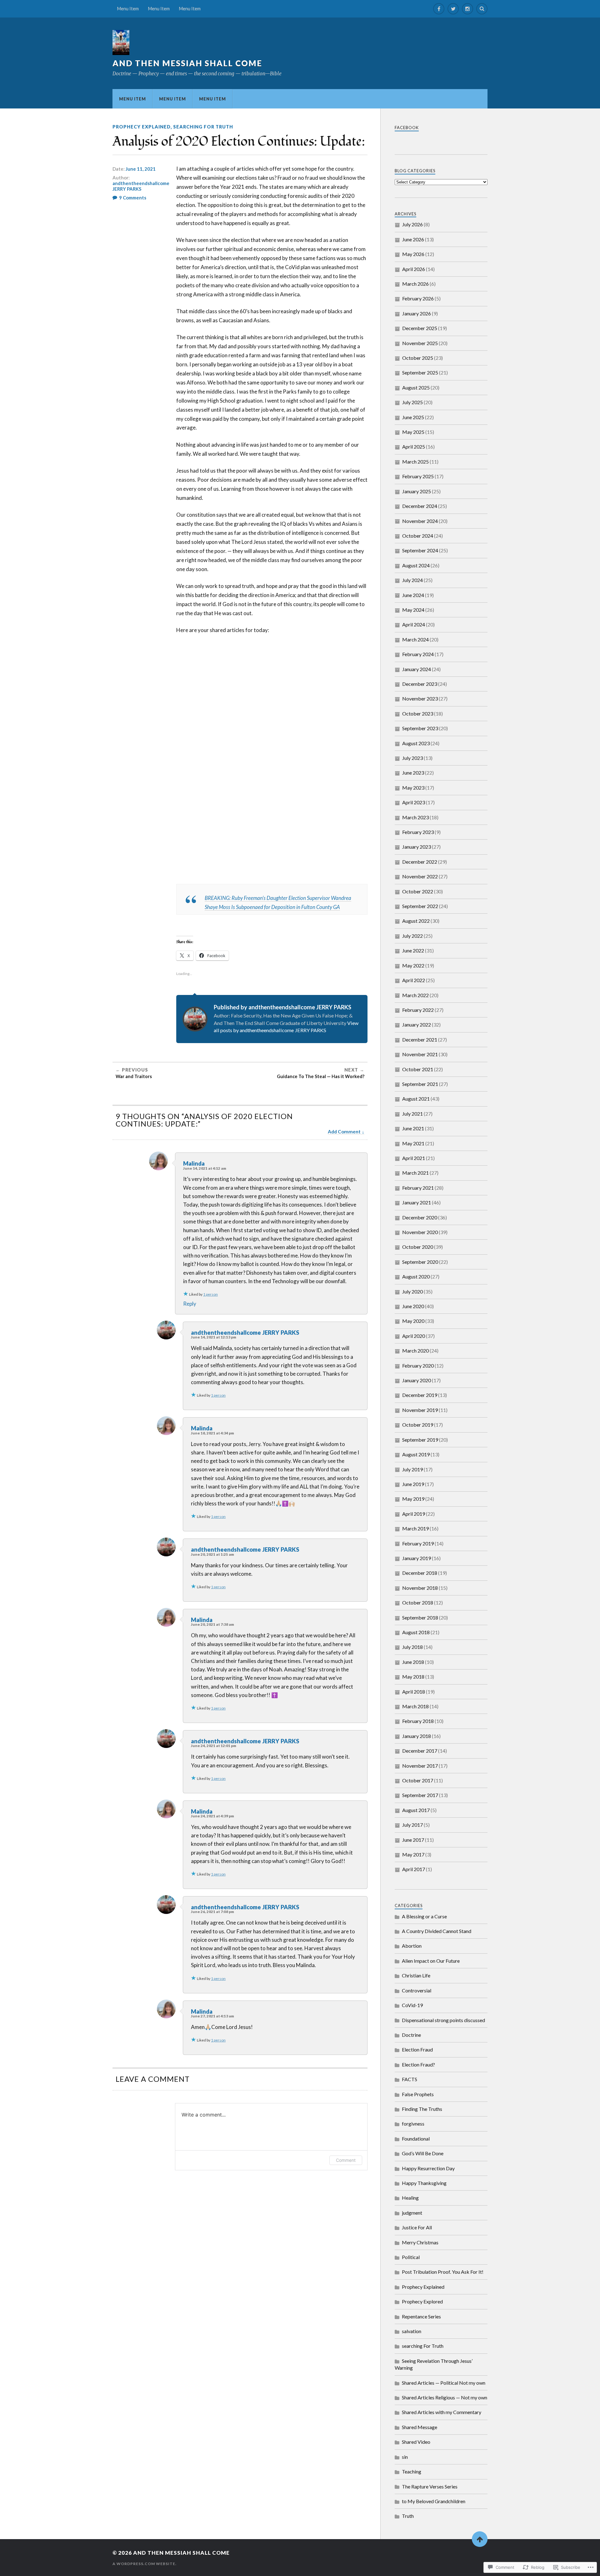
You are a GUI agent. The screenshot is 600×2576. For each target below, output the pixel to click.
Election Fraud (417, 2049)
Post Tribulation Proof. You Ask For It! (443, 2272)
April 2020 (414, 1336)
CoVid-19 (412, 2005)
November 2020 (420, 1232)
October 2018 (418, 1602)
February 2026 (418, 298)
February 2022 (418, 1010)
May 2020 (413, 1321)
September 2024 (420, 550)
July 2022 (412, 936)
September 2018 (420, 1617)
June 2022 (413, 950)
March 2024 (415, 639)
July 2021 (412, 1114)
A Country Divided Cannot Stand (437, 1931)
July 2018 (412, 1647)
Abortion (412, 1946)
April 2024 (414, 624)
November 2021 (420, 1054)
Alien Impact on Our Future (431, 1961)
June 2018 (413, 1662)
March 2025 (415, 462)
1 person (210, 1294)
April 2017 (414, 1869)
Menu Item (128, 9)
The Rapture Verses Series (430, 2486)
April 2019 (414, 1514)
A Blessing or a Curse (424, 1916)
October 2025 (418, 358)
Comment (346, 2160)
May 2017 (413, 1854)
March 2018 (415, 1706)
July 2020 (412, 1291)
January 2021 (417, 1202)
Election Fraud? (418, 2064)
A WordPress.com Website (144, 2564)
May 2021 (413, 1143)
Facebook (407, 128)
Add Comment (344, 1132)
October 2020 (418, 1247)
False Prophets (418, 2094)
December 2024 (420, 506)
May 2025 (413, 432)
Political (411, 2257)
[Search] (482, 9)
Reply (190, 1304)
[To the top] (480, 2539)
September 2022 (420, 906)
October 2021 (418, 1069)
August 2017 (416, 1810)
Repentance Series (421, 2316)
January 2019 (417, 1558)
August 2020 (416, 1276)
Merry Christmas (420, 2242)
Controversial (417, 1990)
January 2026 (417, 313)
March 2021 (415, 1173)
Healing (410, 2198)
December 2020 (420, 1217)
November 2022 (420, 876)
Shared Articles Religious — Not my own (445, 2397)
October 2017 (418, 1780)
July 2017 (412, 1825)
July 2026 (412, 224)
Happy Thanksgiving (424, 2183)
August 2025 (416, 387)
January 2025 (417, 491)
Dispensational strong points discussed (443, 2020)
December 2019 (420, 1395)
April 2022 (414, 980)
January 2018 (417, 1736)
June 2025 (413, 417)
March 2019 (415, 1528)
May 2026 (413, 254)
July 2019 (412, 1469)
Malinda (194, 1163)
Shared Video (416, 2442)
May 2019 (413, 1499)
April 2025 (414, 447)
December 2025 (420, 328)
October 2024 (418, 536)
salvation (412, 2331)
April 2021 (414, 1158)
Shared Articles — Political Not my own (444, 2383)
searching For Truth (203, 127)
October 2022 (418, 891)
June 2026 (413, 239)
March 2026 (415, 284)
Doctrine (411, 2035)
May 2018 (413, 1677)
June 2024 (413, 595)
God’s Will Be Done (423, 2153)
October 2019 (418, 1425)
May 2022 (413, 965)
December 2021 (420, 1039)
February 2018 (418, 1721)
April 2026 (414, 269)
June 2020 (413, 1306)
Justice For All (417, 2227)
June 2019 (413, 1484)
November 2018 (420, 1588)
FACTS (410, 2079)
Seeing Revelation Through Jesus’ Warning (434, 2364)
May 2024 (413, 610)
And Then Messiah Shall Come (187, 63)
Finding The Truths (422, 2109)
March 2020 (415, 1351)
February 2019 (418, 1543)
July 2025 (412, 402)
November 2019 (420, 1410)
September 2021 (420, 1084)
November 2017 (420, 1766)
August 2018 (416, 1632)
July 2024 (412, 580)
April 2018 (414, 1692)
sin (405, 2457)
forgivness (413, 2124)
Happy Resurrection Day (428, 2168)
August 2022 (416, 921)
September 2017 (420, 1795)
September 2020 (420, 1262)
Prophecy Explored (422, 2301)
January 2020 (417, 1380)
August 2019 (416, 1454)
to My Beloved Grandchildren (434, 2501)
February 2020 (418, 1366)
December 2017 (420, 1751)
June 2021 (413, 1128)
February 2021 (418, 1188)
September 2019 (420, 1440)
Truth (408, 2516)
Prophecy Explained (142, 127)
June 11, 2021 (141, 169)
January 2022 (417, 1024)
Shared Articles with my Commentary (442, 2412)
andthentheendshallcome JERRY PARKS (141, 186)
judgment (412, 2213)
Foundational (416, 2139)
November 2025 (420, 343)
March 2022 (415, 995)
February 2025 (418, 476)
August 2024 (416, 565)
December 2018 (420, 1573)
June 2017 (413, 1840)
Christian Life (416, 1975)
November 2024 (420, 521)
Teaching (412, 2471)
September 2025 (420, 372)
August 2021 (416, 1099)
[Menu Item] (439, 9)
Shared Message (420, 2427)
